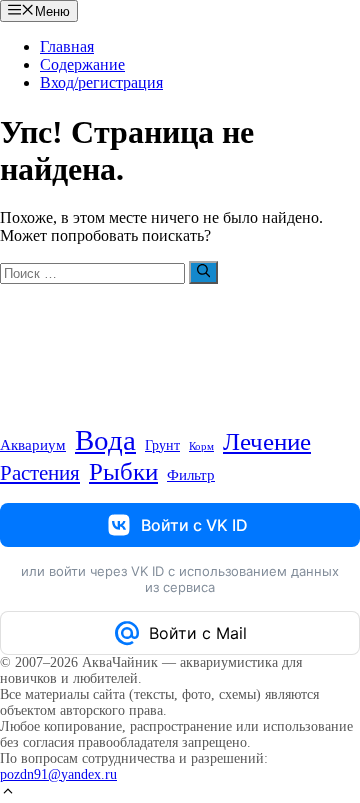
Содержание (82, 64)
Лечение (267, 441)
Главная (67, 46)
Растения (40, 472)
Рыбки (123, 471)
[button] (8, 793)
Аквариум (33, 445)
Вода (105, 440)
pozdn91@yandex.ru (58, 774)
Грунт (162, 445)
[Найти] (203, 272)
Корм (201, 446)
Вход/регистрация (101, 82)
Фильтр (191, 475)
